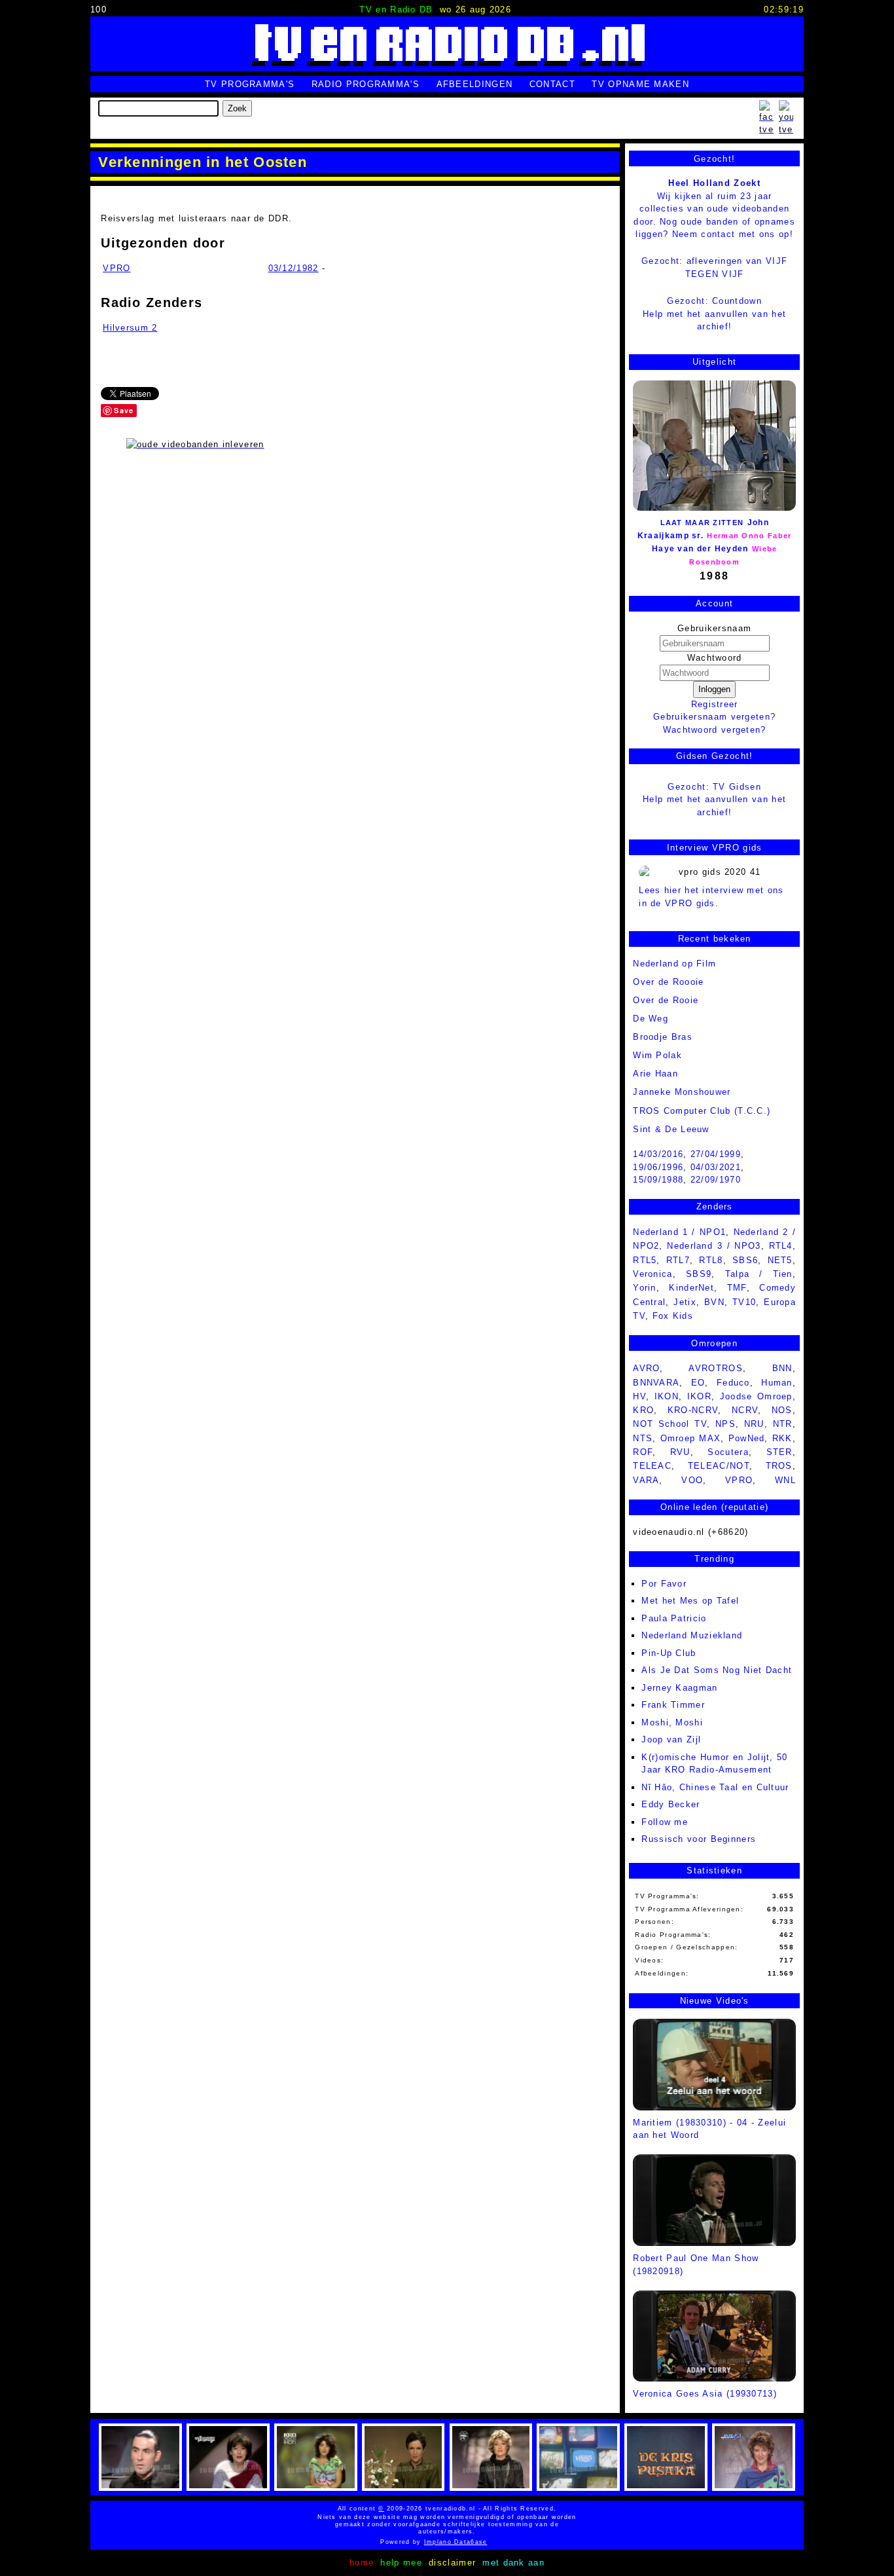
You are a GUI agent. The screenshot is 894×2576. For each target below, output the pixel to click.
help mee (401, 2563)
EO (698, 1383)
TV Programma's (250, 84)
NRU (754, 1424)
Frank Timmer (673, 1705)
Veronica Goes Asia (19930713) (705, 2394)
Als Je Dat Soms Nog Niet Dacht (717, 1670)
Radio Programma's (366, 84)
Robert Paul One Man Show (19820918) (696, 2264)
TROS (779, 1466)
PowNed (747, 1438)
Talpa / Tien (759, 1274)
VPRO (116, 268)
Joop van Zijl (671, 1739)
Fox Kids (673, 1316)
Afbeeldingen (475, 84)
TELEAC (652, 1466)
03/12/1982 (294, 268)
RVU (680, 1452)
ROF (643, 1452)
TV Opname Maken (640, 84)
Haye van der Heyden (700, 549)
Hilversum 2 (130, 328)
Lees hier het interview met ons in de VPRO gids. (711, 897)
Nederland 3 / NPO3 (714, 1246)
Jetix (685, 1302)
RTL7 (678, 1260)
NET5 (780, 1260)
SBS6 (745, 1260)
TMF (737, 1288)
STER (779, 1452)
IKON (667, 1396)
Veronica (653, 1274)
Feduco (733, 1383)
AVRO (646, 1368)
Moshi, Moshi (672, 1722)
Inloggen (714, 689)
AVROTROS (715, 1368)
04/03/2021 (716, 1167)
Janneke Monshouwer (682, 1092)
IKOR (699, 1396)
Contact (552, 84)
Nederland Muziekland (692, 1635)
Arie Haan (655, 1074)
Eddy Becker (670, 1804)
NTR (783, 1424)
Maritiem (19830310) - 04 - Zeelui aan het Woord (709, 2129)
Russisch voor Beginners (699, 1839)
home (362, 2563)
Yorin (645, 1288)
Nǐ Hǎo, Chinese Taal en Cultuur (715, 1787)
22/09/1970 (716, 1180)
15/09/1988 (658, 1180)
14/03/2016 (658, 1154)
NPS (725, 1424)
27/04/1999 (716, 1154)
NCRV (745, 1410)
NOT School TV (670, 1424)
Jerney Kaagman (679, 1688)
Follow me (665, 1822)
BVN (714, 1302)
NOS (782, 1410)
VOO (692, 1480)
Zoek (237, 108)
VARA (646, 1480)
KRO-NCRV (693, 1410)
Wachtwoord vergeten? (715, 730)
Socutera (728, 1452)
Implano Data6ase (485, 2542)
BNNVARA (656, 1383)
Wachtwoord (715, 658)
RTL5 (645, 1260)
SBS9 (699, 1274)
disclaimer (452, 2563)
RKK (782, 1438)
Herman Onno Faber (749, 536)
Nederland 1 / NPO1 (679, 1232)
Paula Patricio (674, 1618)
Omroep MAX (691, 1438)
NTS (643, 1438)
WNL (785, 1480)
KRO (643, 1410)
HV (639, 1396)
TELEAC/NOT (719, 1466)
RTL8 (711, 1260)
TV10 (744, 1302)
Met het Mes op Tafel (690, 1601)
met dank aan (513, 2563)
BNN (782, 1368)
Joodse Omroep (756, 1396)
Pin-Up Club (669, 1653)
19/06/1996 (658, 1167)
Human (777, 1383)
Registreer (715, 704)
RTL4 (781, 1246)
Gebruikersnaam (714, 628)
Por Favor (664, 1584)
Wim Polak (657, 1055)
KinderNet (691, 1288)
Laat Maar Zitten (702, 523)
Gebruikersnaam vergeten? (714, 717)
